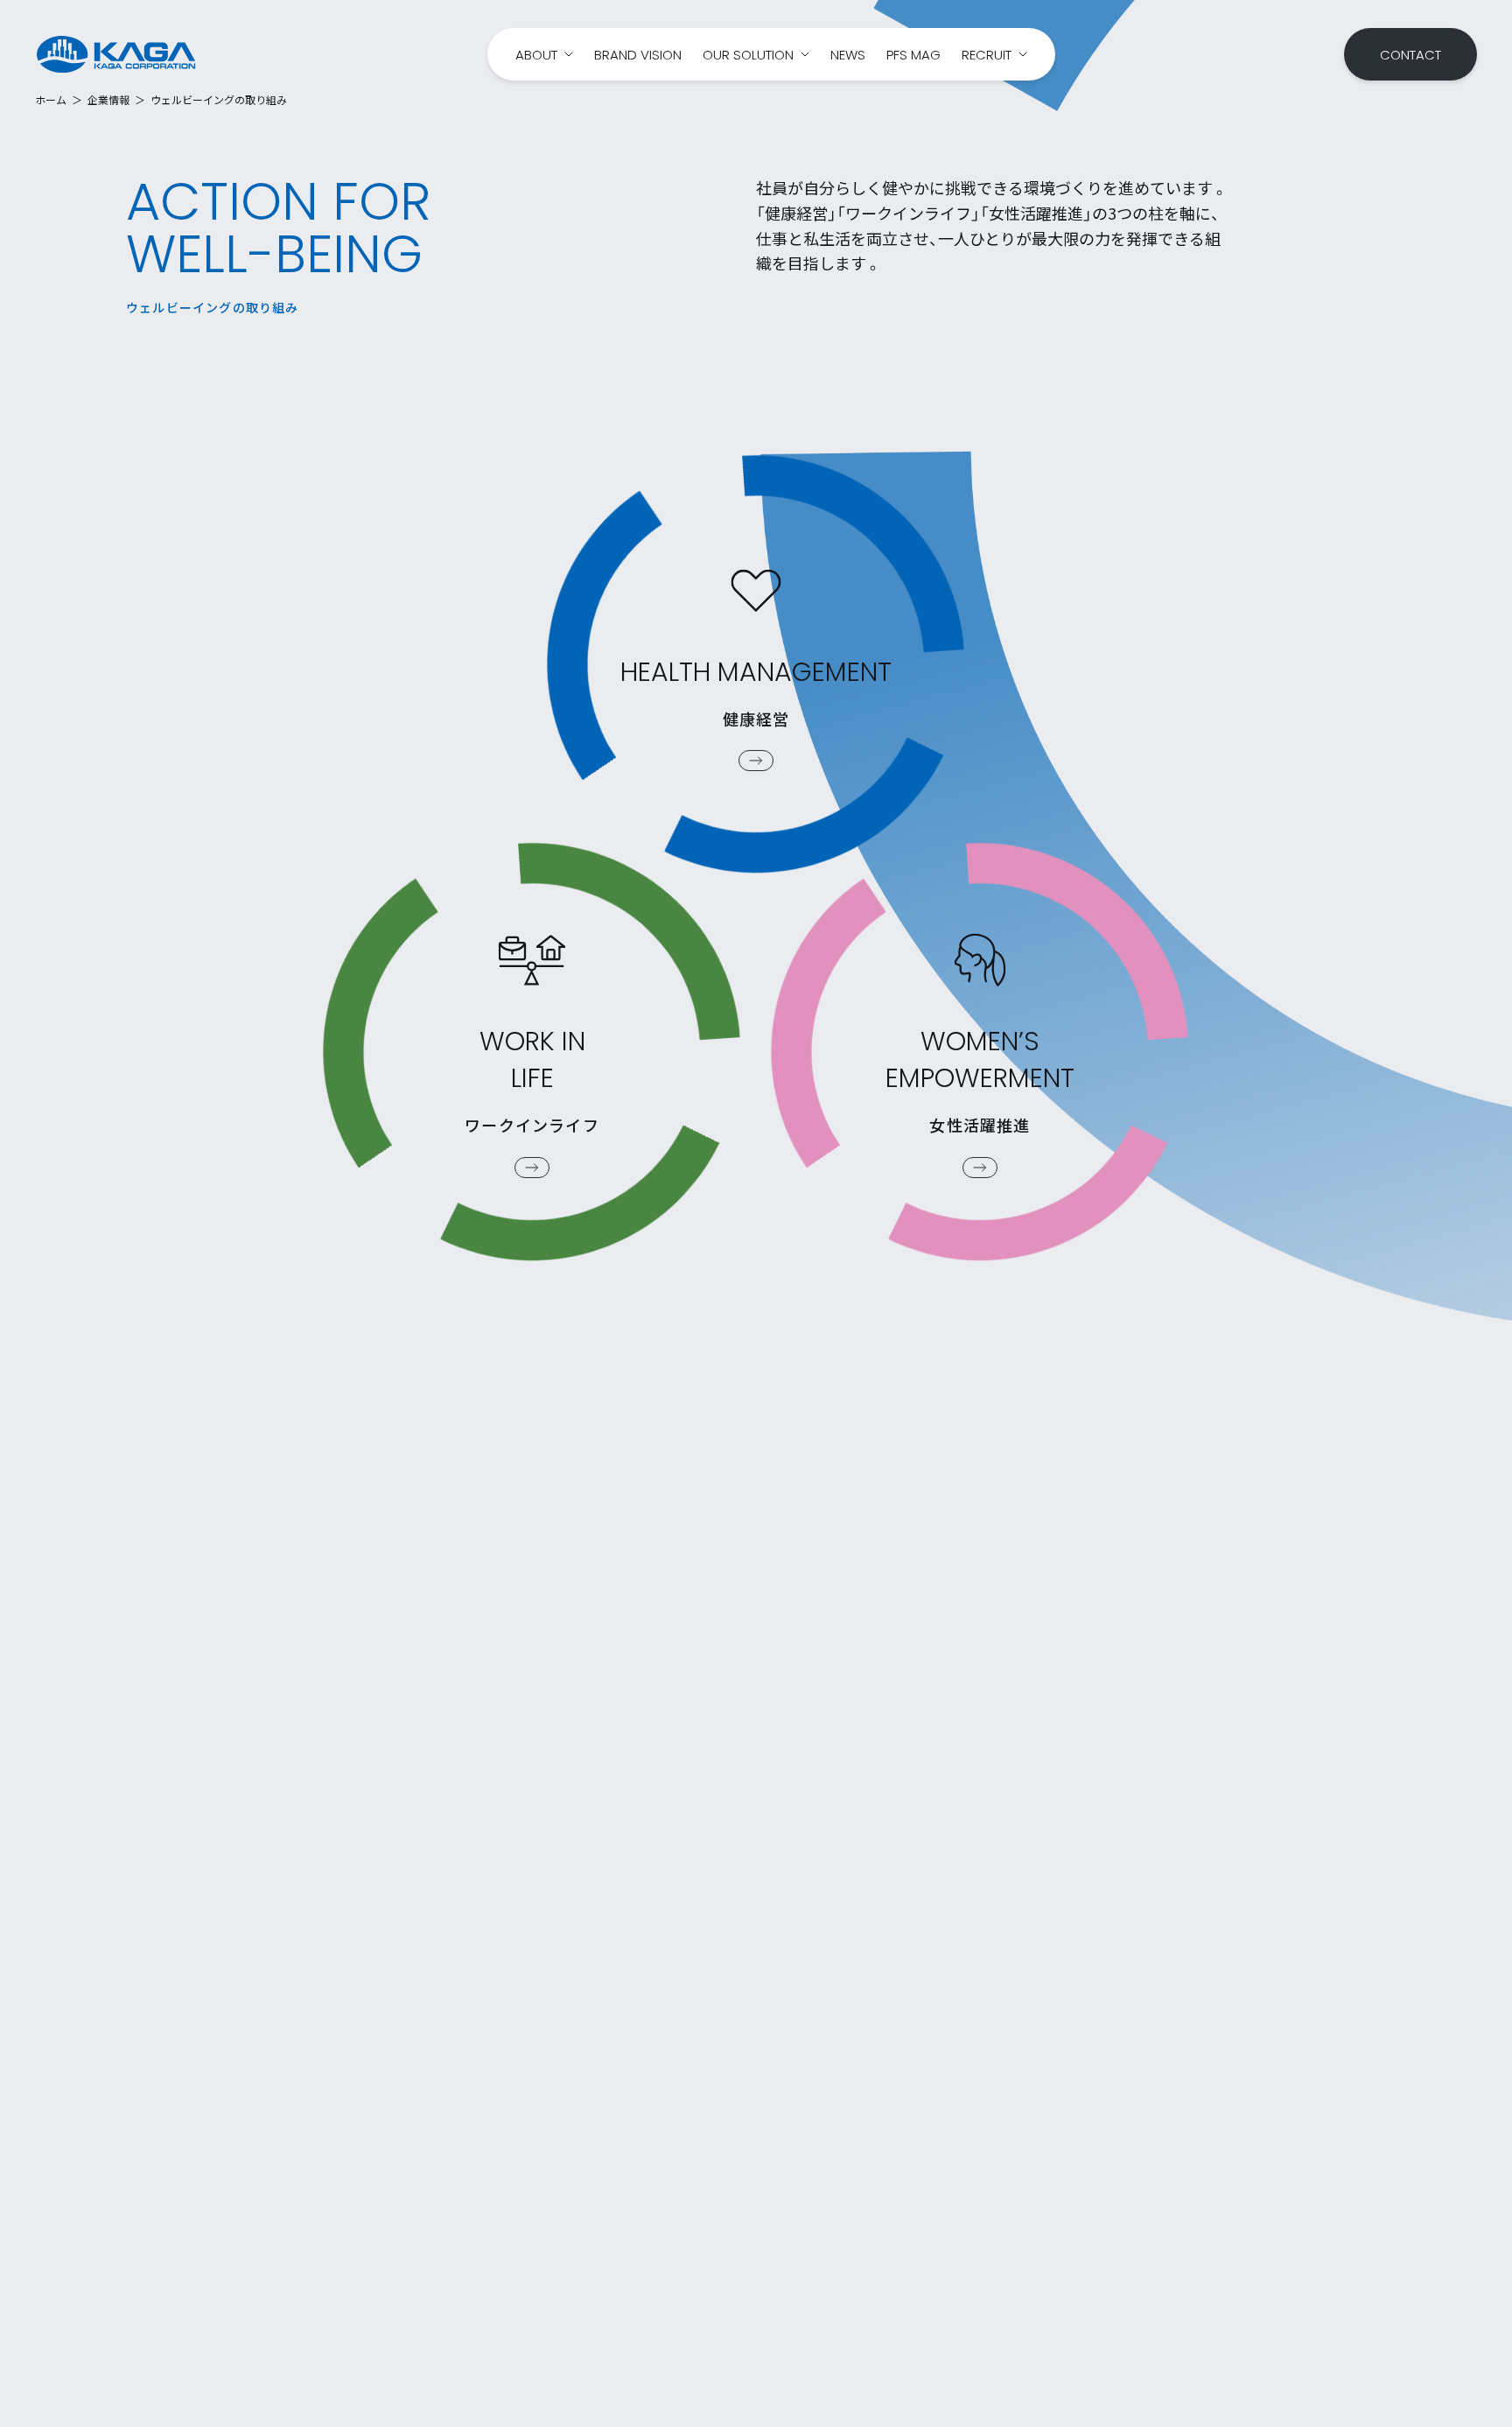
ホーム (51, 100)
